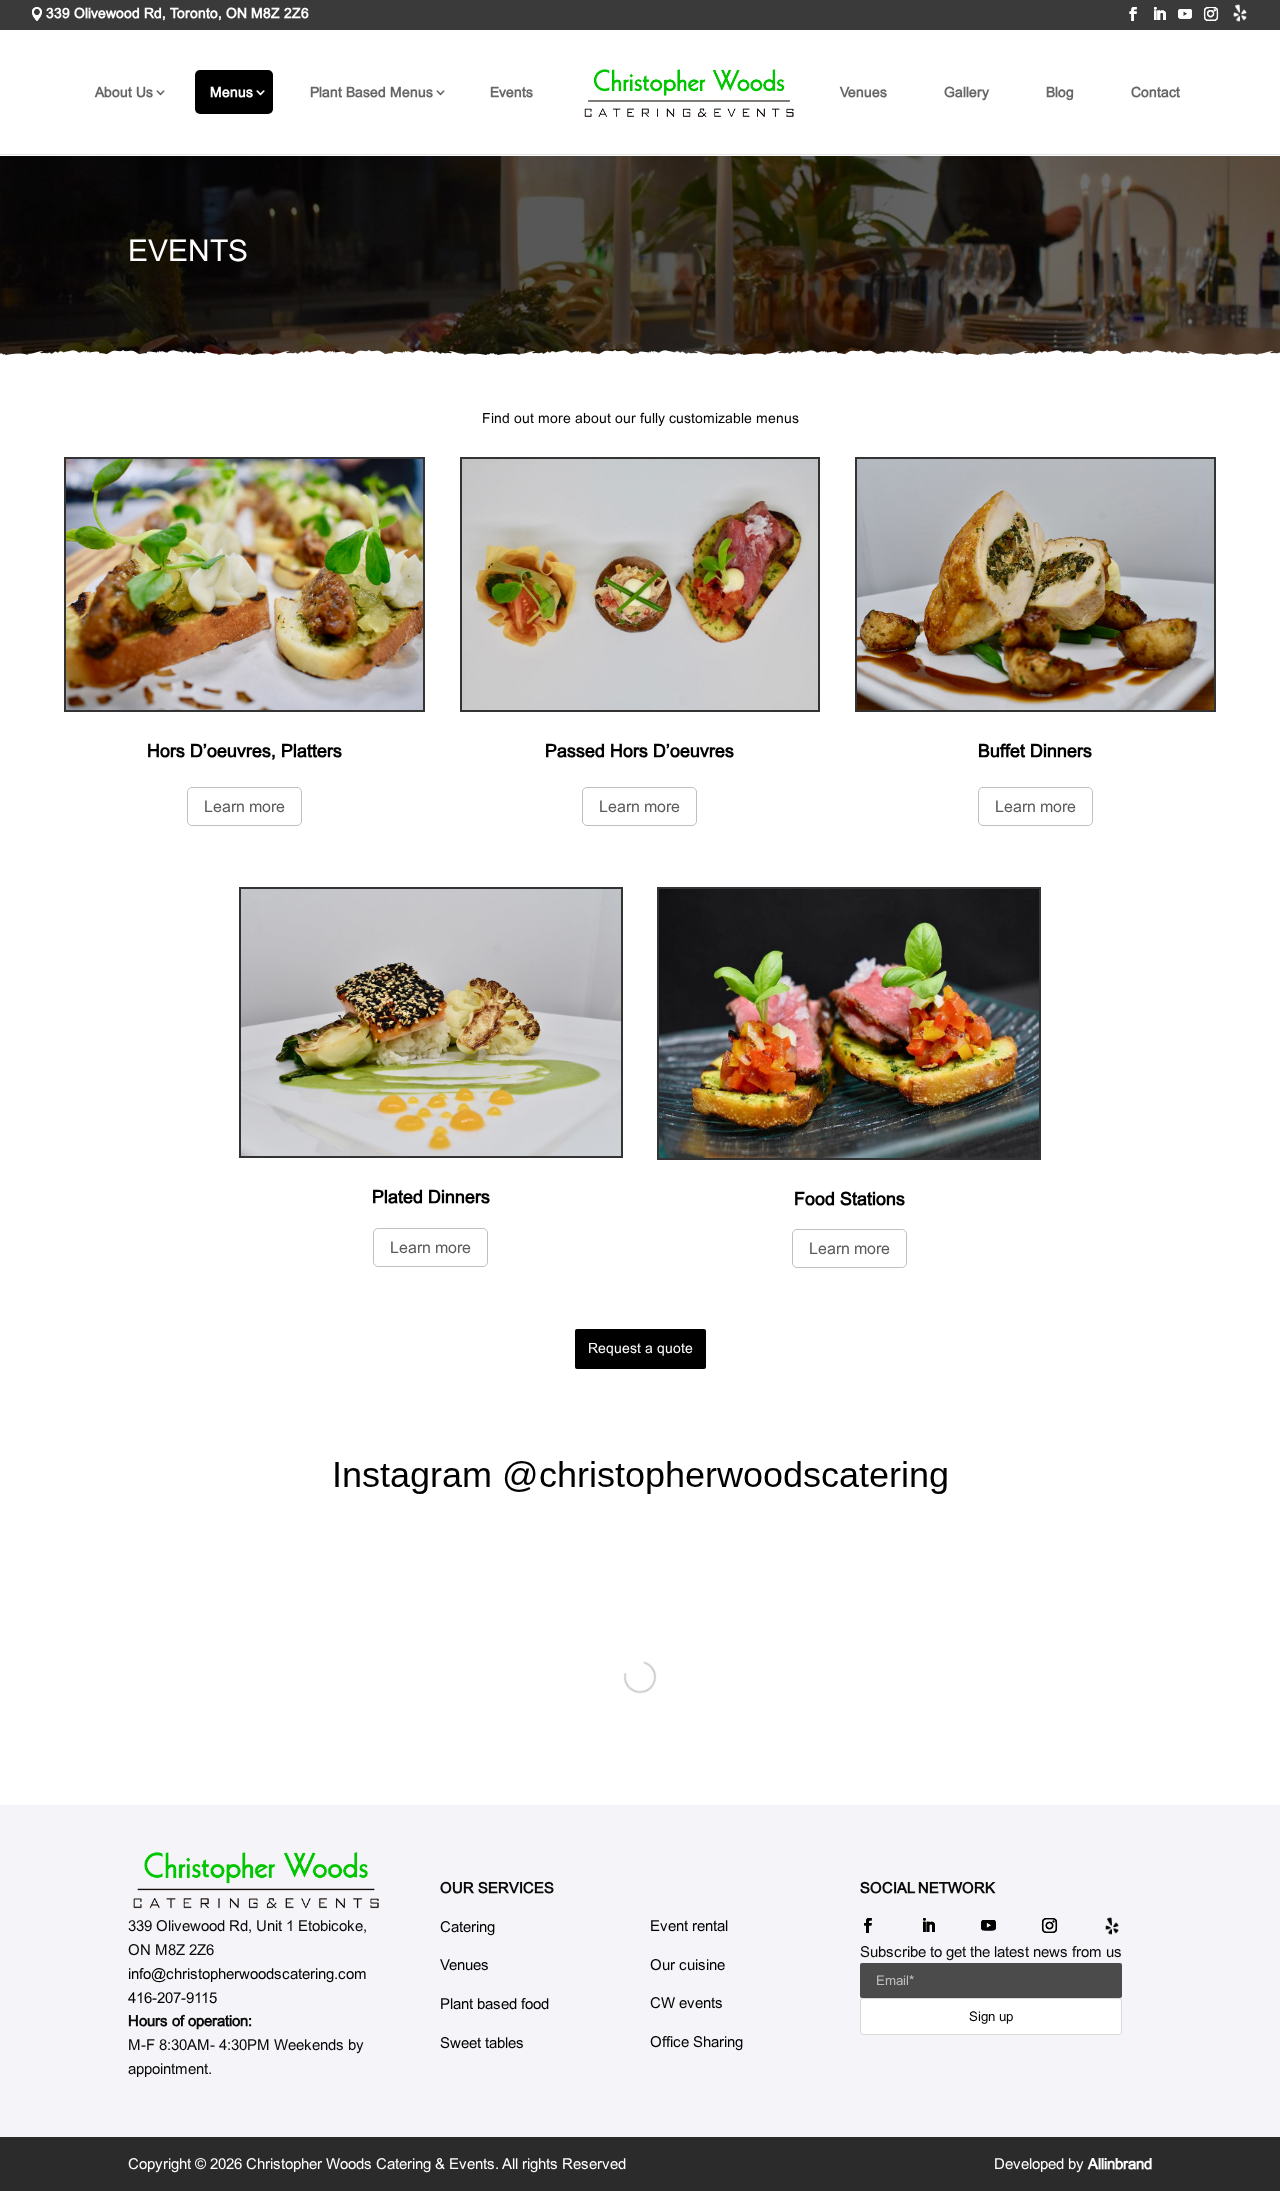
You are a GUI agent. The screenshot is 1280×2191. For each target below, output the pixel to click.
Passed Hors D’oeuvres (639, 751)
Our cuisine (687, 1964)
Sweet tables (482, 2042)
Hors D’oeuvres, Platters (244, 751)
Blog (1060, 92)
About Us (124, 92)
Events (511, 92)
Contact (1155, 92)
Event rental (689, 1925)
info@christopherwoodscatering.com (247, 1973)
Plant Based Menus (371, 92)
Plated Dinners (431, 1197)
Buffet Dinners (1035, 751)
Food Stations (849, 1199)
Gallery (966, 92)
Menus (231, 92)
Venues (863, 92)
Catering (467, 1926)
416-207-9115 (172, 1997)
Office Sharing (696, 2041)
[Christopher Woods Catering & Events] (256, 1880)
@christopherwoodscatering (725, 1474)
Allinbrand (1120, 2163)
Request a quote (640, 1348)
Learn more (244, 806)
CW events (686, 2002)
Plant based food (494, 2003)
